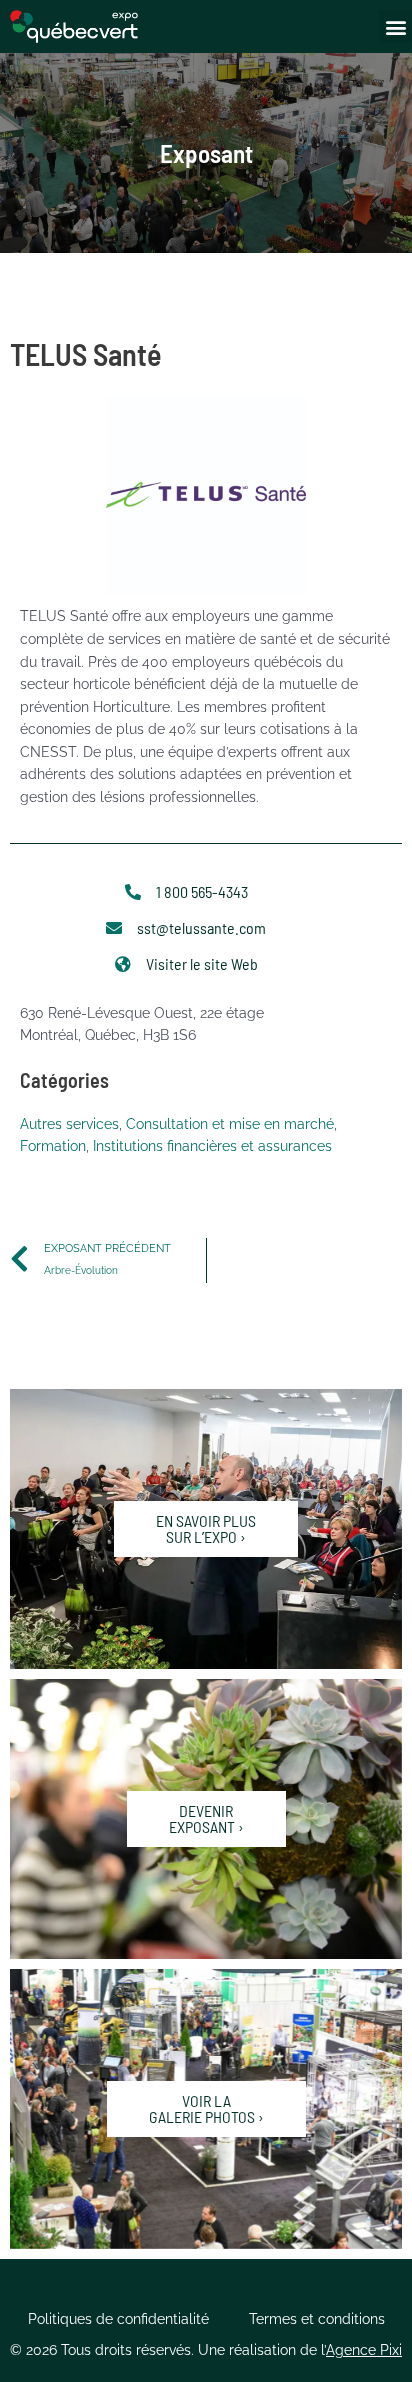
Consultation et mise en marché (230, 1124)
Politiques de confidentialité (118, 2319)
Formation (53, 1146)
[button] (395, 26)
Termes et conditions (317, 2319)
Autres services (69, 1124)
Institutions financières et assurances (212, 1146)
